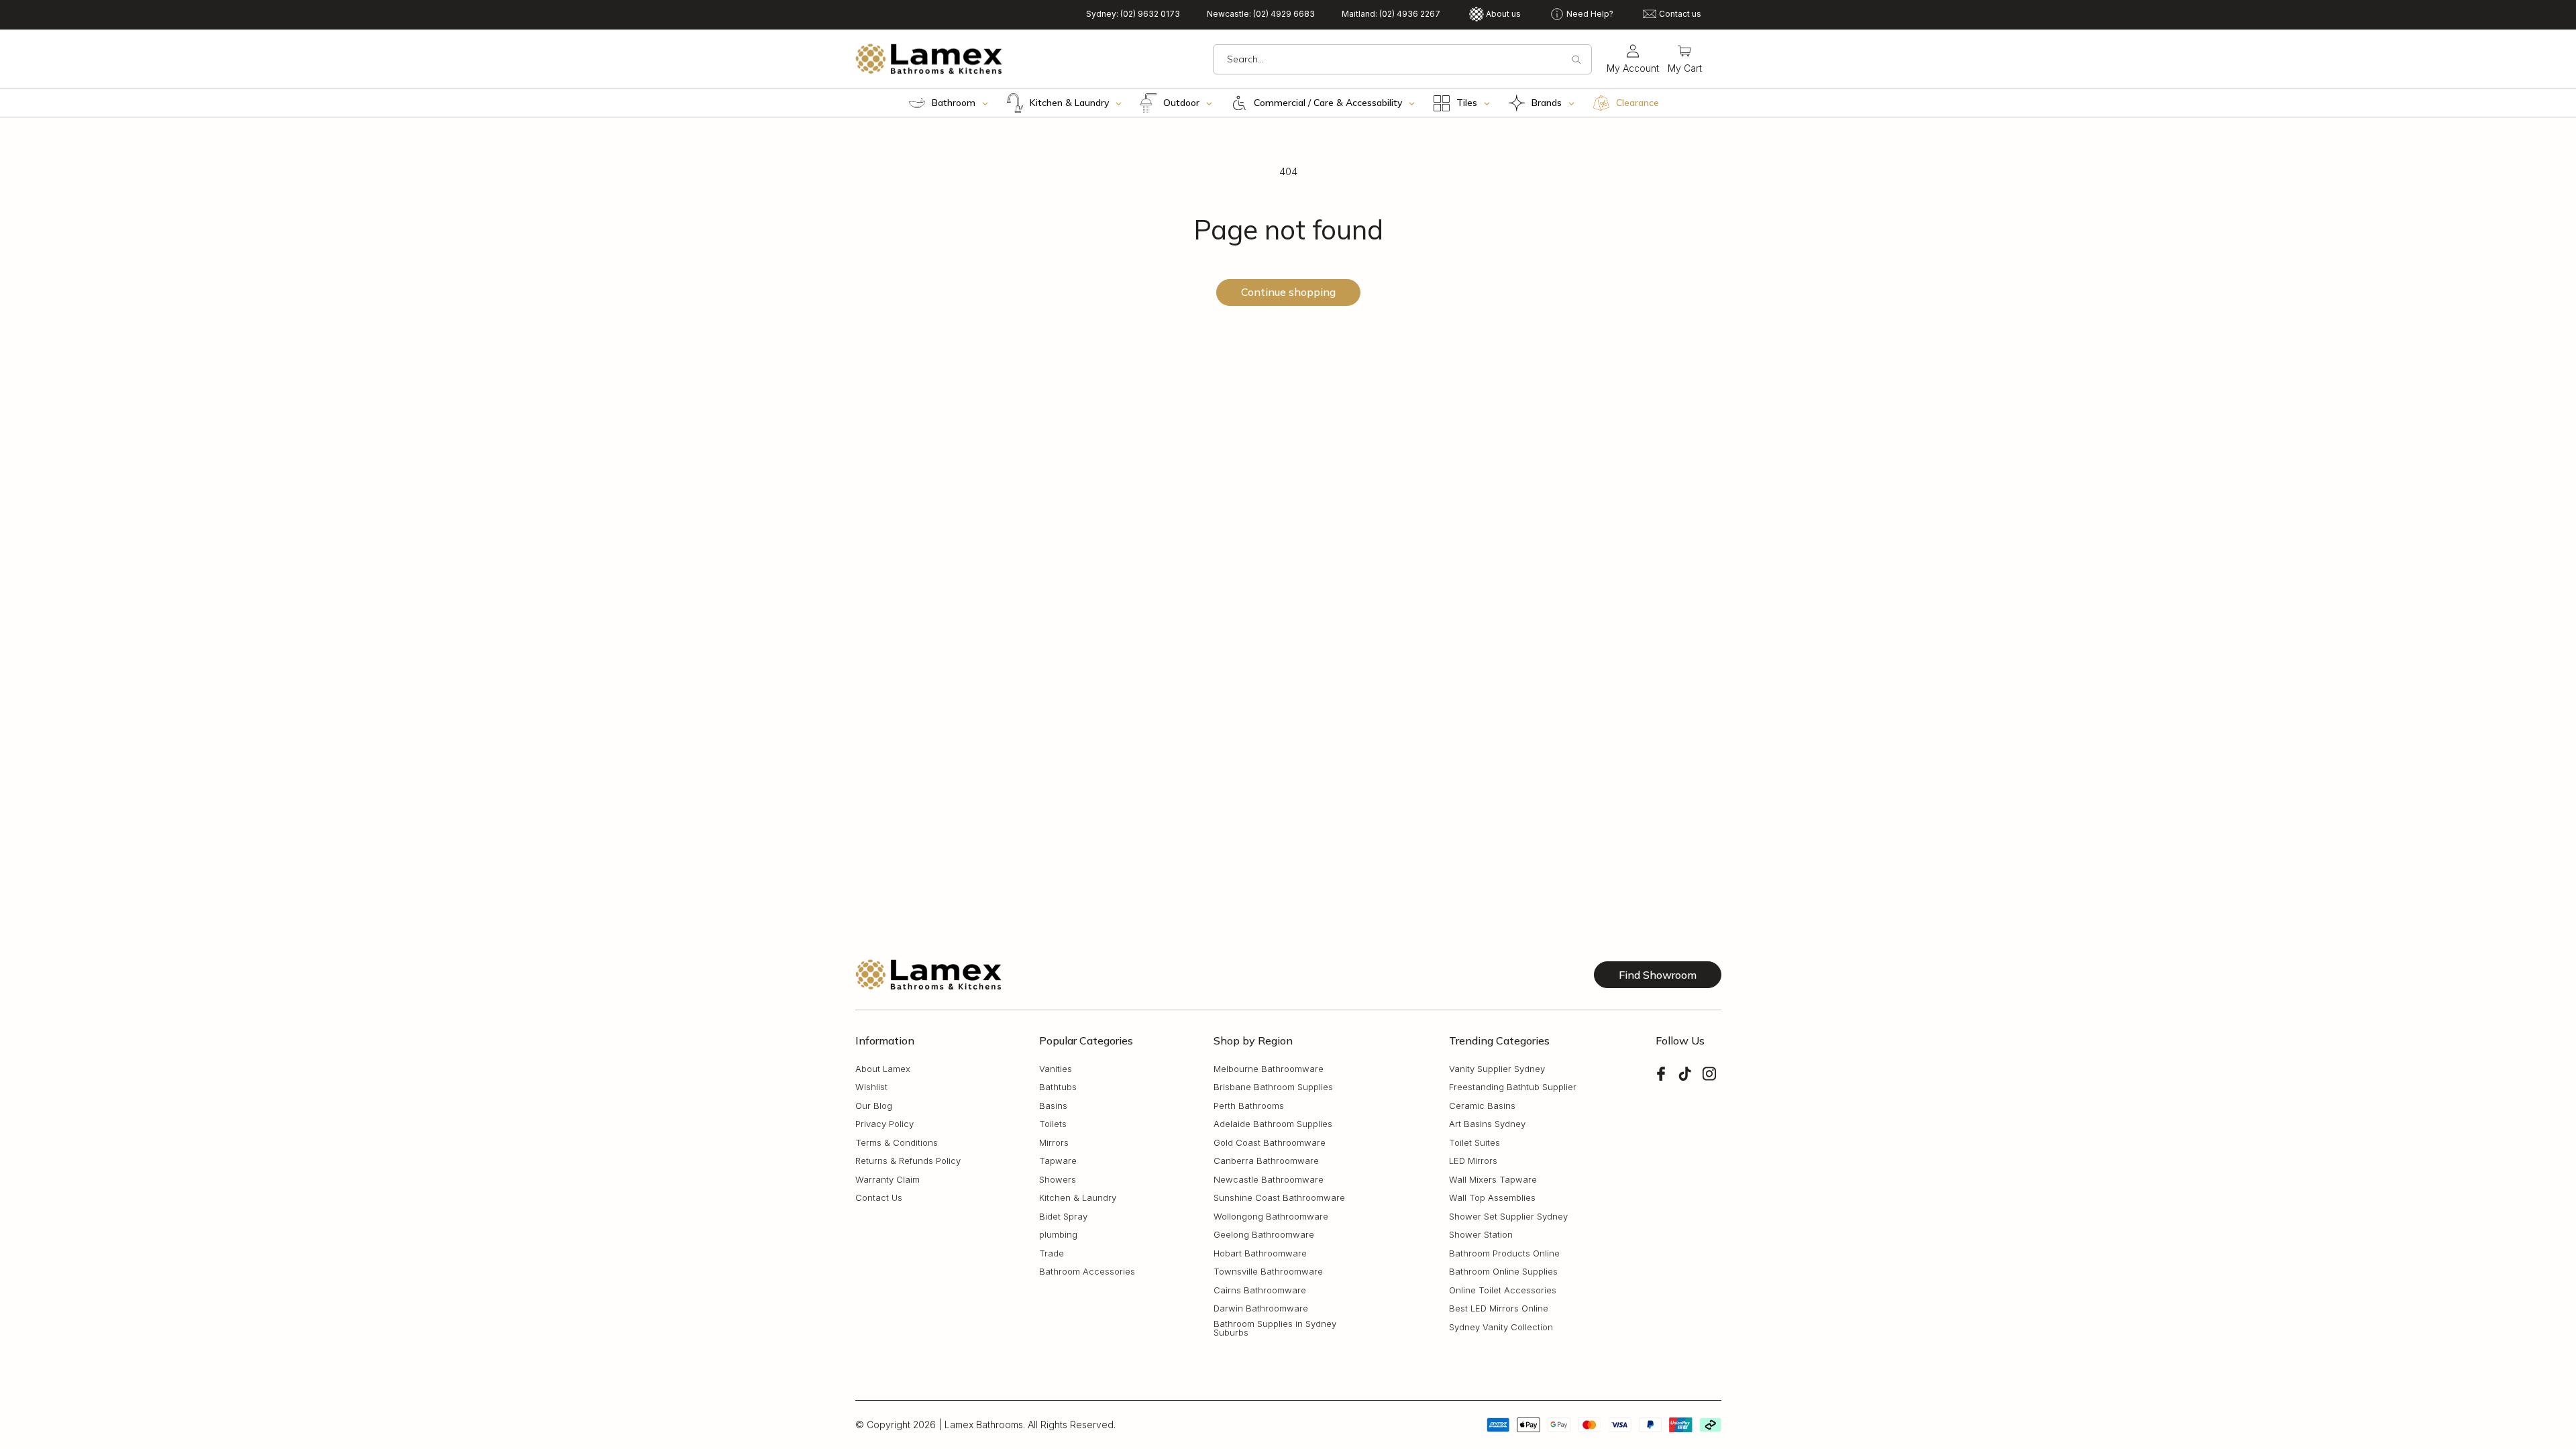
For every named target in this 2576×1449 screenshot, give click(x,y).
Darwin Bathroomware (1261, 1308)
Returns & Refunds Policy (908, 1161)
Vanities (1056, 1069)
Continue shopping (1288, 292)
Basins (1053, 1106)
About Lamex (883, 1069)
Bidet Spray (1063, 1217)
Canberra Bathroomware (1266, 1161)
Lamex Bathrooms (984, 1425)
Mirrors (1054, 1143)
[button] (1685, 59)
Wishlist (871, 1087)
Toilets (1053, 1124)
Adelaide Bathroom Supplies (1273, 1124)
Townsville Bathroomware (1268, 1272)
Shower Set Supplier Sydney (1508, 1217)
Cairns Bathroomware (1260, 1290)
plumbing (1058, 1235)
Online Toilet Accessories (1503, 1290)
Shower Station (1481, 1235)
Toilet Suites (1474, 1143)
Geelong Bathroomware (1264, 1235)
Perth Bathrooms (1249, 1106)
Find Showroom (1658, 975)
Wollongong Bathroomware (1271, 1217)
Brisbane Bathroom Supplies (1273, 1087)
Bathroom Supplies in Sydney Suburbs (1275, 1328)
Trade (1052, 1253)
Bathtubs (1058, 1087)
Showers (1058, 1180)
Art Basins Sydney (1487, 1124)
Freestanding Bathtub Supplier (1513, 1087)
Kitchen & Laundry (1078, 1198)
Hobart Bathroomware (1260, 1253)
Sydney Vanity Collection (1501, 1327)
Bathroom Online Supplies (1503, 1272)
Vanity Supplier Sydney (1497, 1069)
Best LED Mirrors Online (1499, 1308)
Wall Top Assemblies (1492, 1198)
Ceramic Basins (1482, 1106)
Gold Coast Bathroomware (1270, 1143)
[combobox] (1402, 59)
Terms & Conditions (897, 1143)
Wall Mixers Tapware (1493, 1180)
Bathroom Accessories (1087, 1272)
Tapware (1058, 1161)
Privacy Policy (884, 1124)
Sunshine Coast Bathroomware (1279, 1198)
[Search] (1576, 60)
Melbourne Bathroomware (1269, 1069)
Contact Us (879, 1198)
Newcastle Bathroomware (1269, 1180)
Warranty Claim (888, 1180)
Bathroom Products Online (1504, 1253)
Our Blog (874, 1106)
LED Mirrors (1473, 1161)
